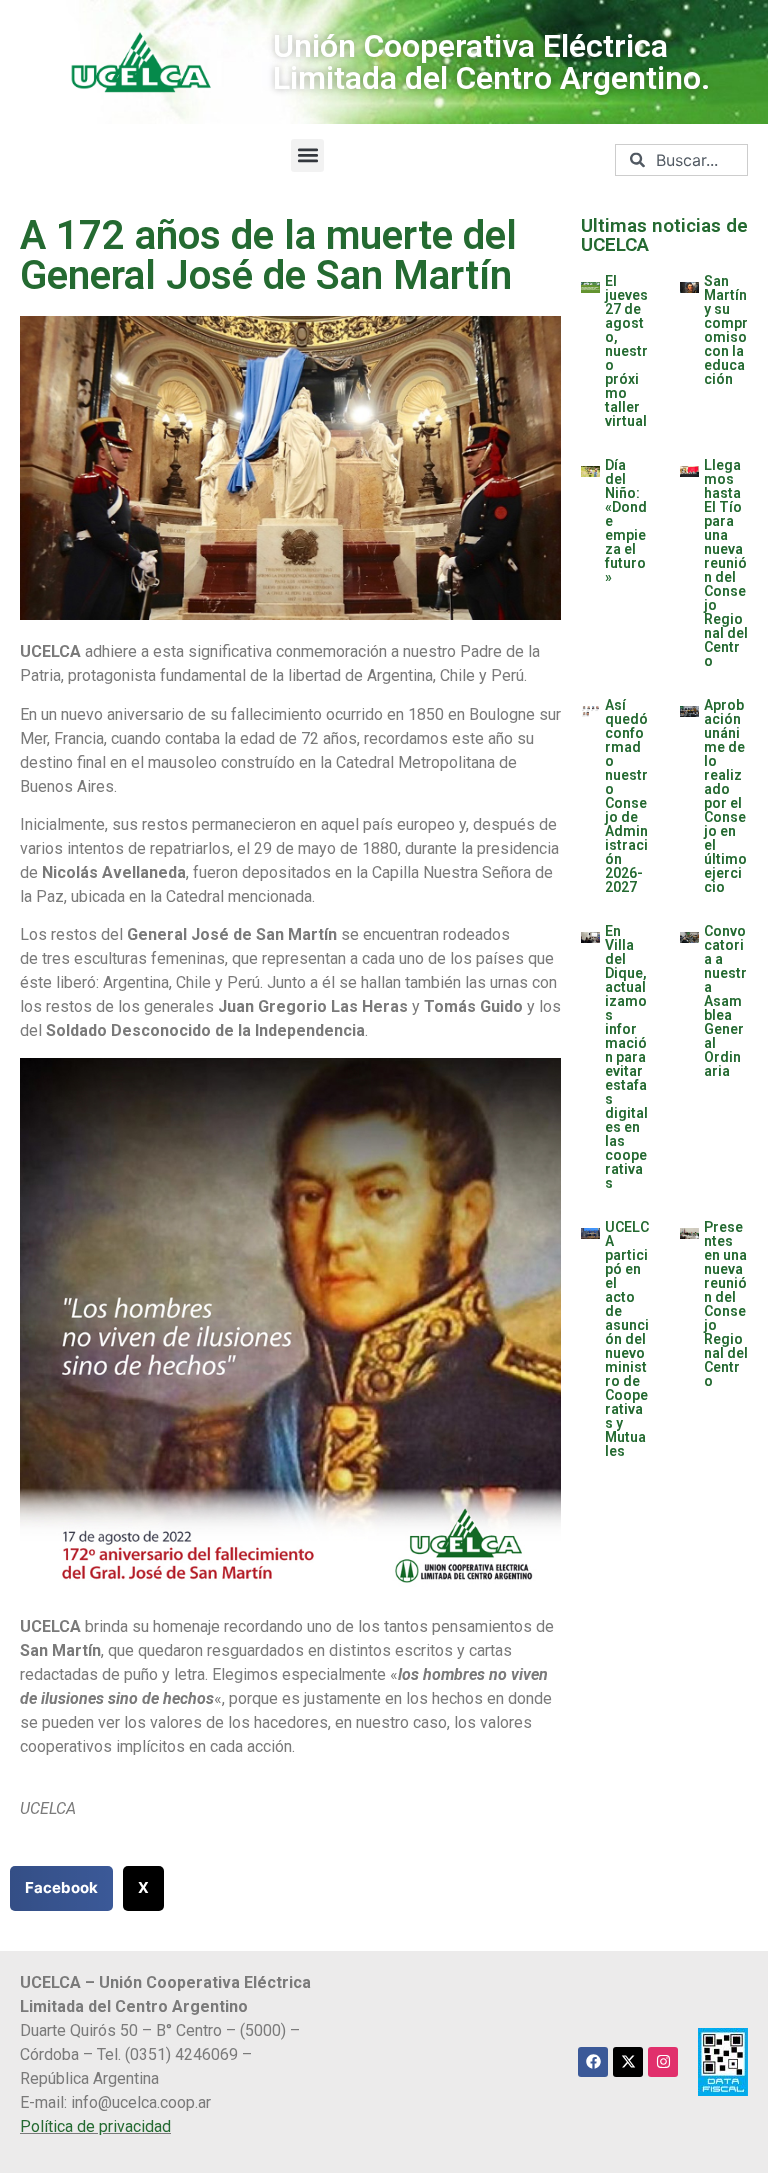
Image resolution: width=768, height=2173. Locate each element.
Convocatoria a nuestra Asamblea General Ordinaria (725, 1001)
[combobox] (681, 160)
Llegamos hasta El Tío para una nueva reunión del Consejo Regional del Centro (726, 563)
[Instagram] (663, 2062)
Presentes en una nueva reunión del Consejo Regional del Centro (726, 1304)
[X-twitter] (628, 2062)
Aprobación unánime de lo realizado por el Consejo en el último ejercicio (725, 796)
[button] (307, 155)
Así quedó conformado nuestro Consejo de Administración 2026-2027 (626, 796)
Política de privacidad (95, 2126)
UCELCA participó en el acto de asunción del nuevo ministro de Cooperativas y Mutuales (627, 1339)
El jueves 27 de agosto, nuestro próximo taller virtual (626, 351)
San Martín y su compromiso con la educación (726, 330)
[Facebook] (593, 2062)
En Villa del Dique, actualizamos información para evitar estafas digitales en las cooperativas (626, 1057)
